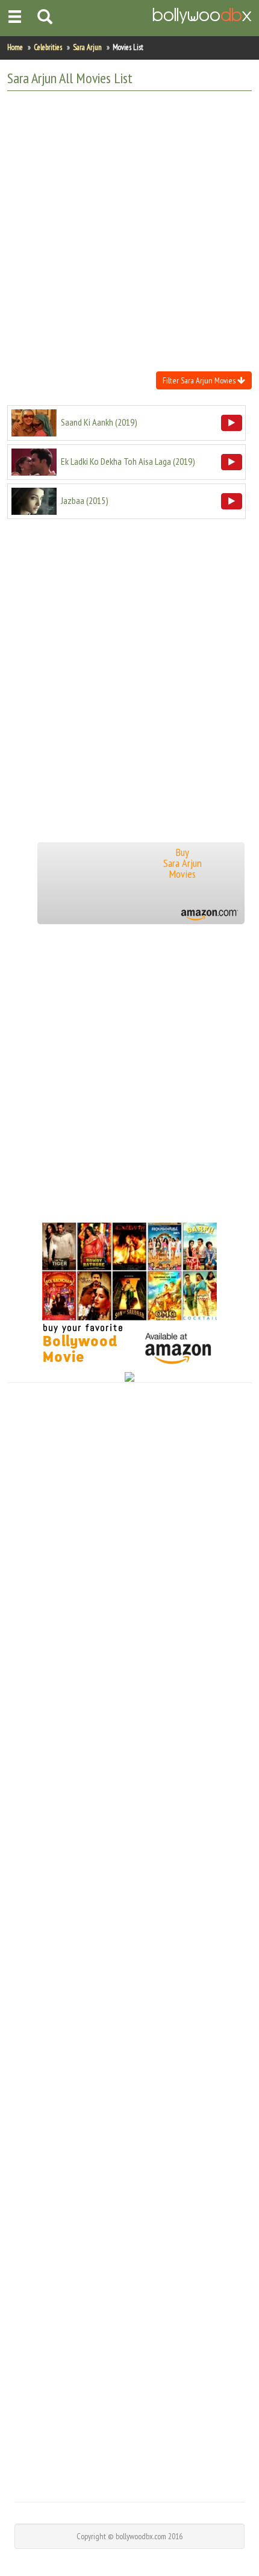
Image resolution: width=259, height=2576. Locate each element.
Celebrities (48, 47)
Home (15, 47)
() (99, 422)
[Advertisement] (129, 230)
